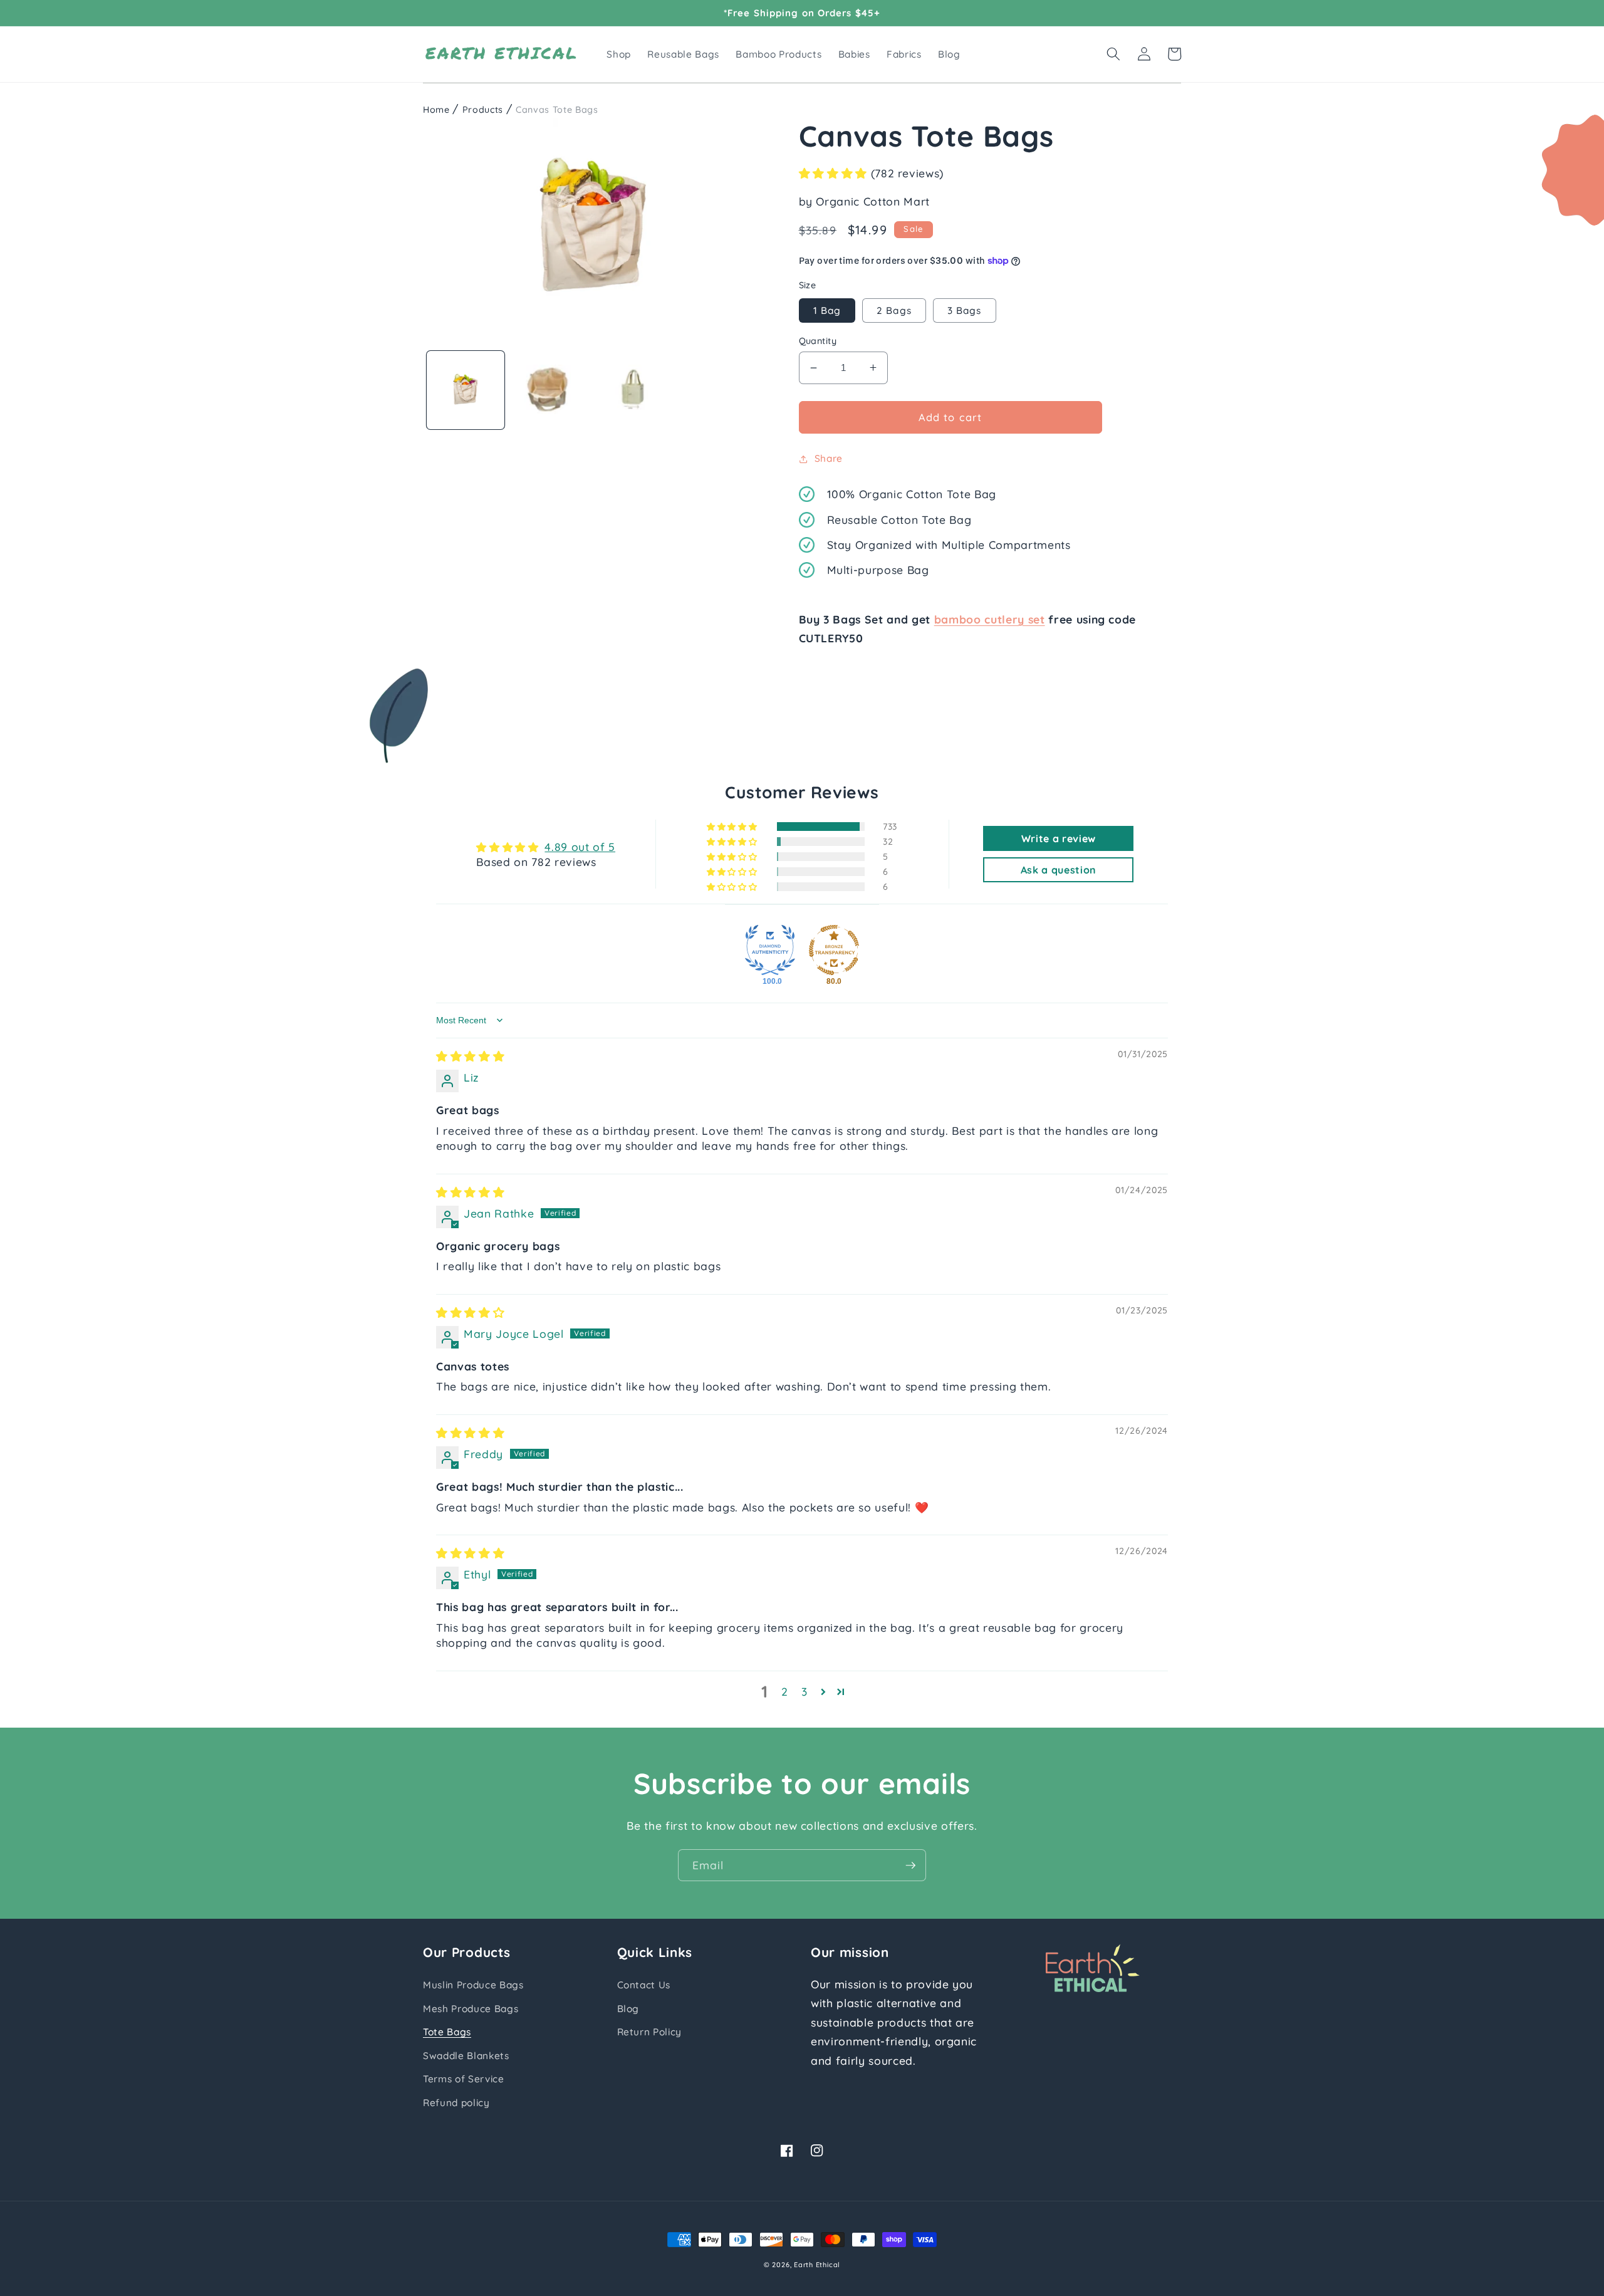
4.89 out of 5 (580, 847)
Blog (628, 2009)
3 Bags (965, 310)
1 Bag (827, 310)
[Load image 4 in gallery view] (636, 391)
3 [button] (805, 1691)
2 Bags (894, 310)
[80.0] (834, 950)
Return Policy (650, 2032)
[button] (1113, 54)
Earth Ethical (817, 2265)
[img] (470, 1056)
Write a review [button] (1059, 838)
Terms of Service (464, 2079)
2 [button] (785, 1691)
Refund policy (456, 2103)
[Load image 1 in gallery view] (466, 391)
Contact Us (644, 1985)
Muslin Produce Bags (473, 1985)
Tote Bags (447, 2032)
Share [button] (829, 458)
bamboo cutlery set (990, 619)
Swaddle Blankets (466, 2056)
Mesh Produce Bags (471, 2009)
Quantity (818, 341)
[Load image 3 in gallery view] (550, 391)
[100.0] (770, 950)
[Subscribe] (910, 1865)
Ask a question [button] (1059, 870)
